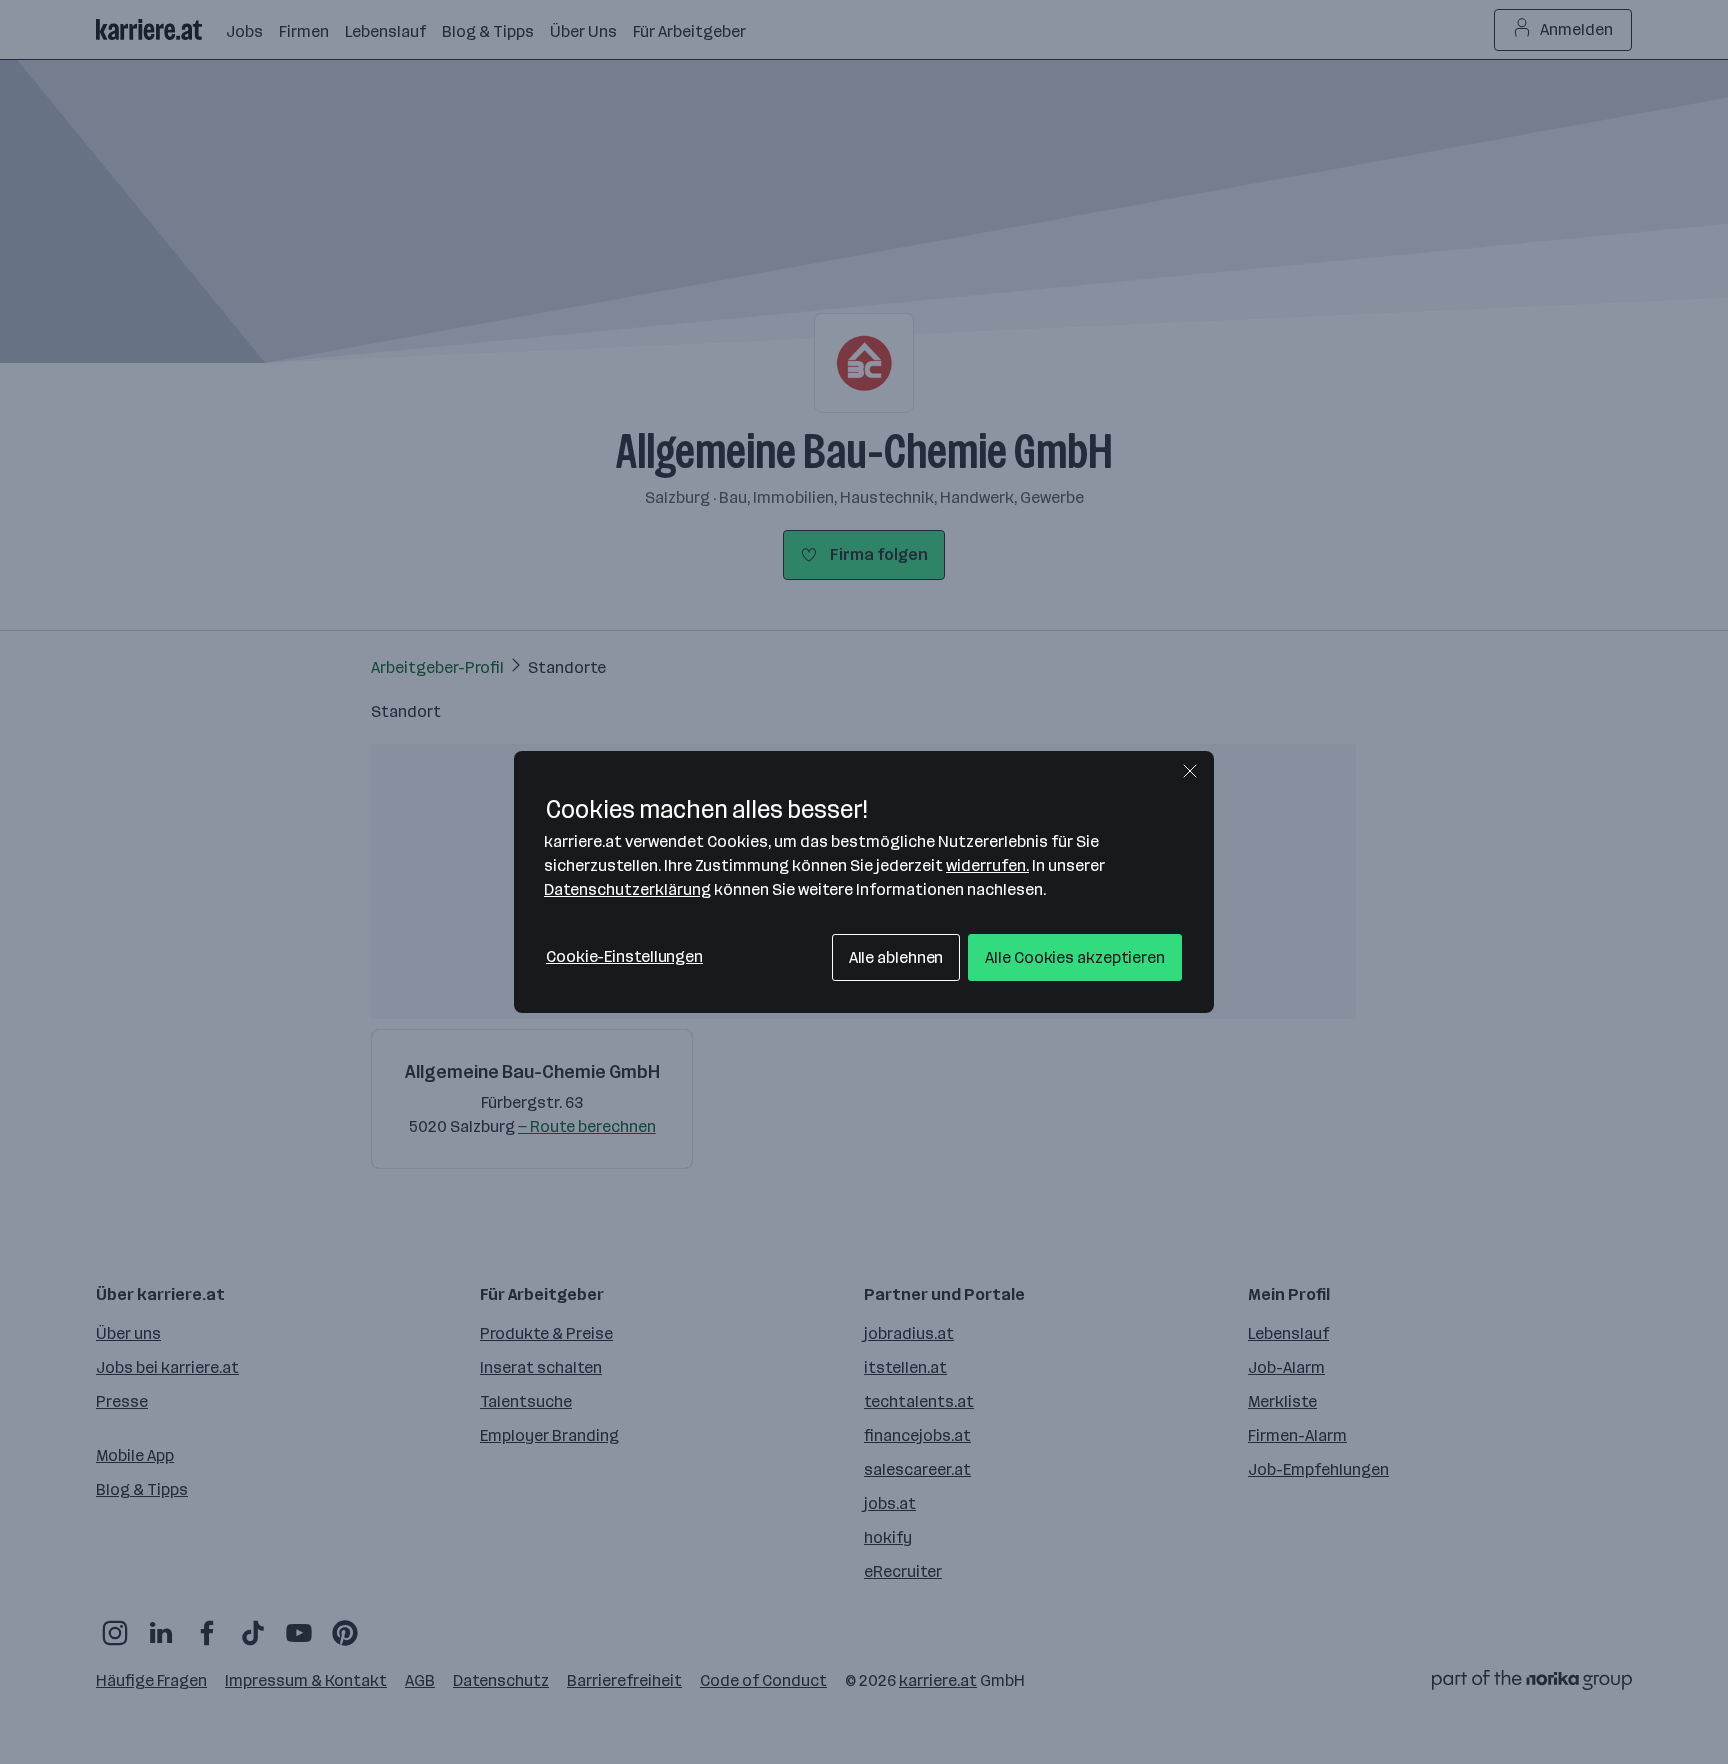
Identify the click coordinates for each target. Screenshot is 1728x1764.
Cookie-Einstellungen (624, 956)
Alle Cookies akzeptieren (1075, 957)
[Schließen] (1190, 771)
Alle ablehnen (896, 957)
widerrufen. (987, 865)
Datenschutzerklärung (627, 889)
